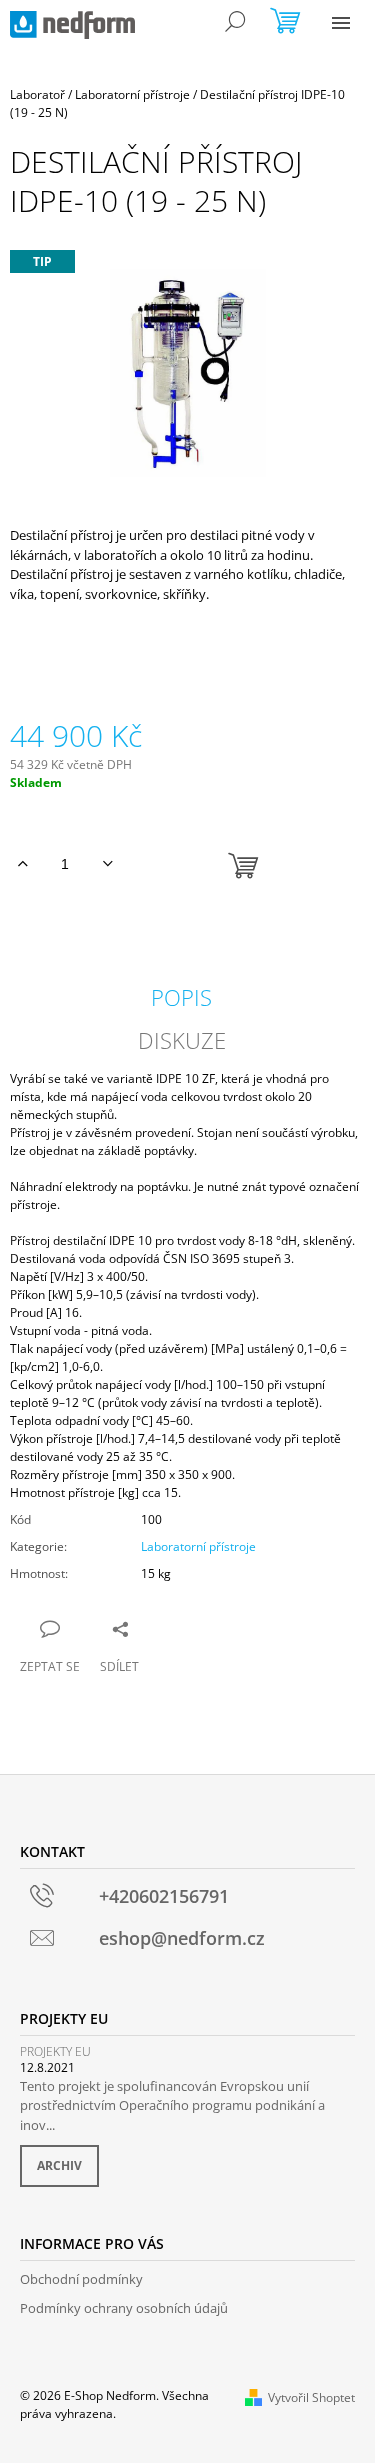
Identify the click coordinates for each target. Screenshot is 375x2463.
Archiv (59, 2165)
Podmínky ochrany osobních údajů (124, 2308)
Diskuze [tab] (182, 1040)
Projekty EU (55, 2051)
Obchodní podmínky (81, 2279)
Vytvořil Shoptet (311, 2397)
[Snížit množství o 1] (107, 864)
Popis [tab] (181, 997)
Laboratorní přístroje (198, 1546)
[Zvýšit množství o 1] (22, 864)
